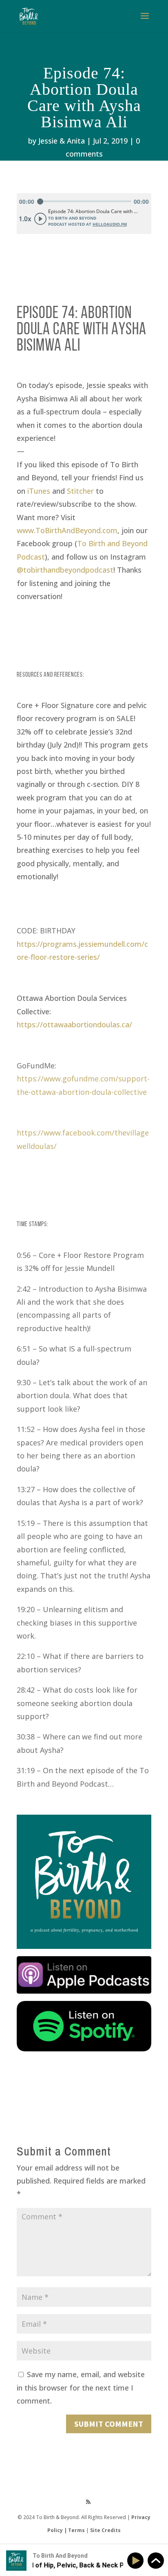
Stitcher (80, 491)
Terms (76, 2530)
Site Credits (105, 2530)
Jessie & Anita (62, 141)
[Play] (137, 2561)
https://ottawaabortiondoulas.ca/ (74, 1024)
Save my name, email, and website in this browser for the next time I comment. (81, 2387)
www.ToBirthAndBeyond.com (67, 530)
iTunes (39, 491)
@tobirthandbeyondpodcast (65, 570)
